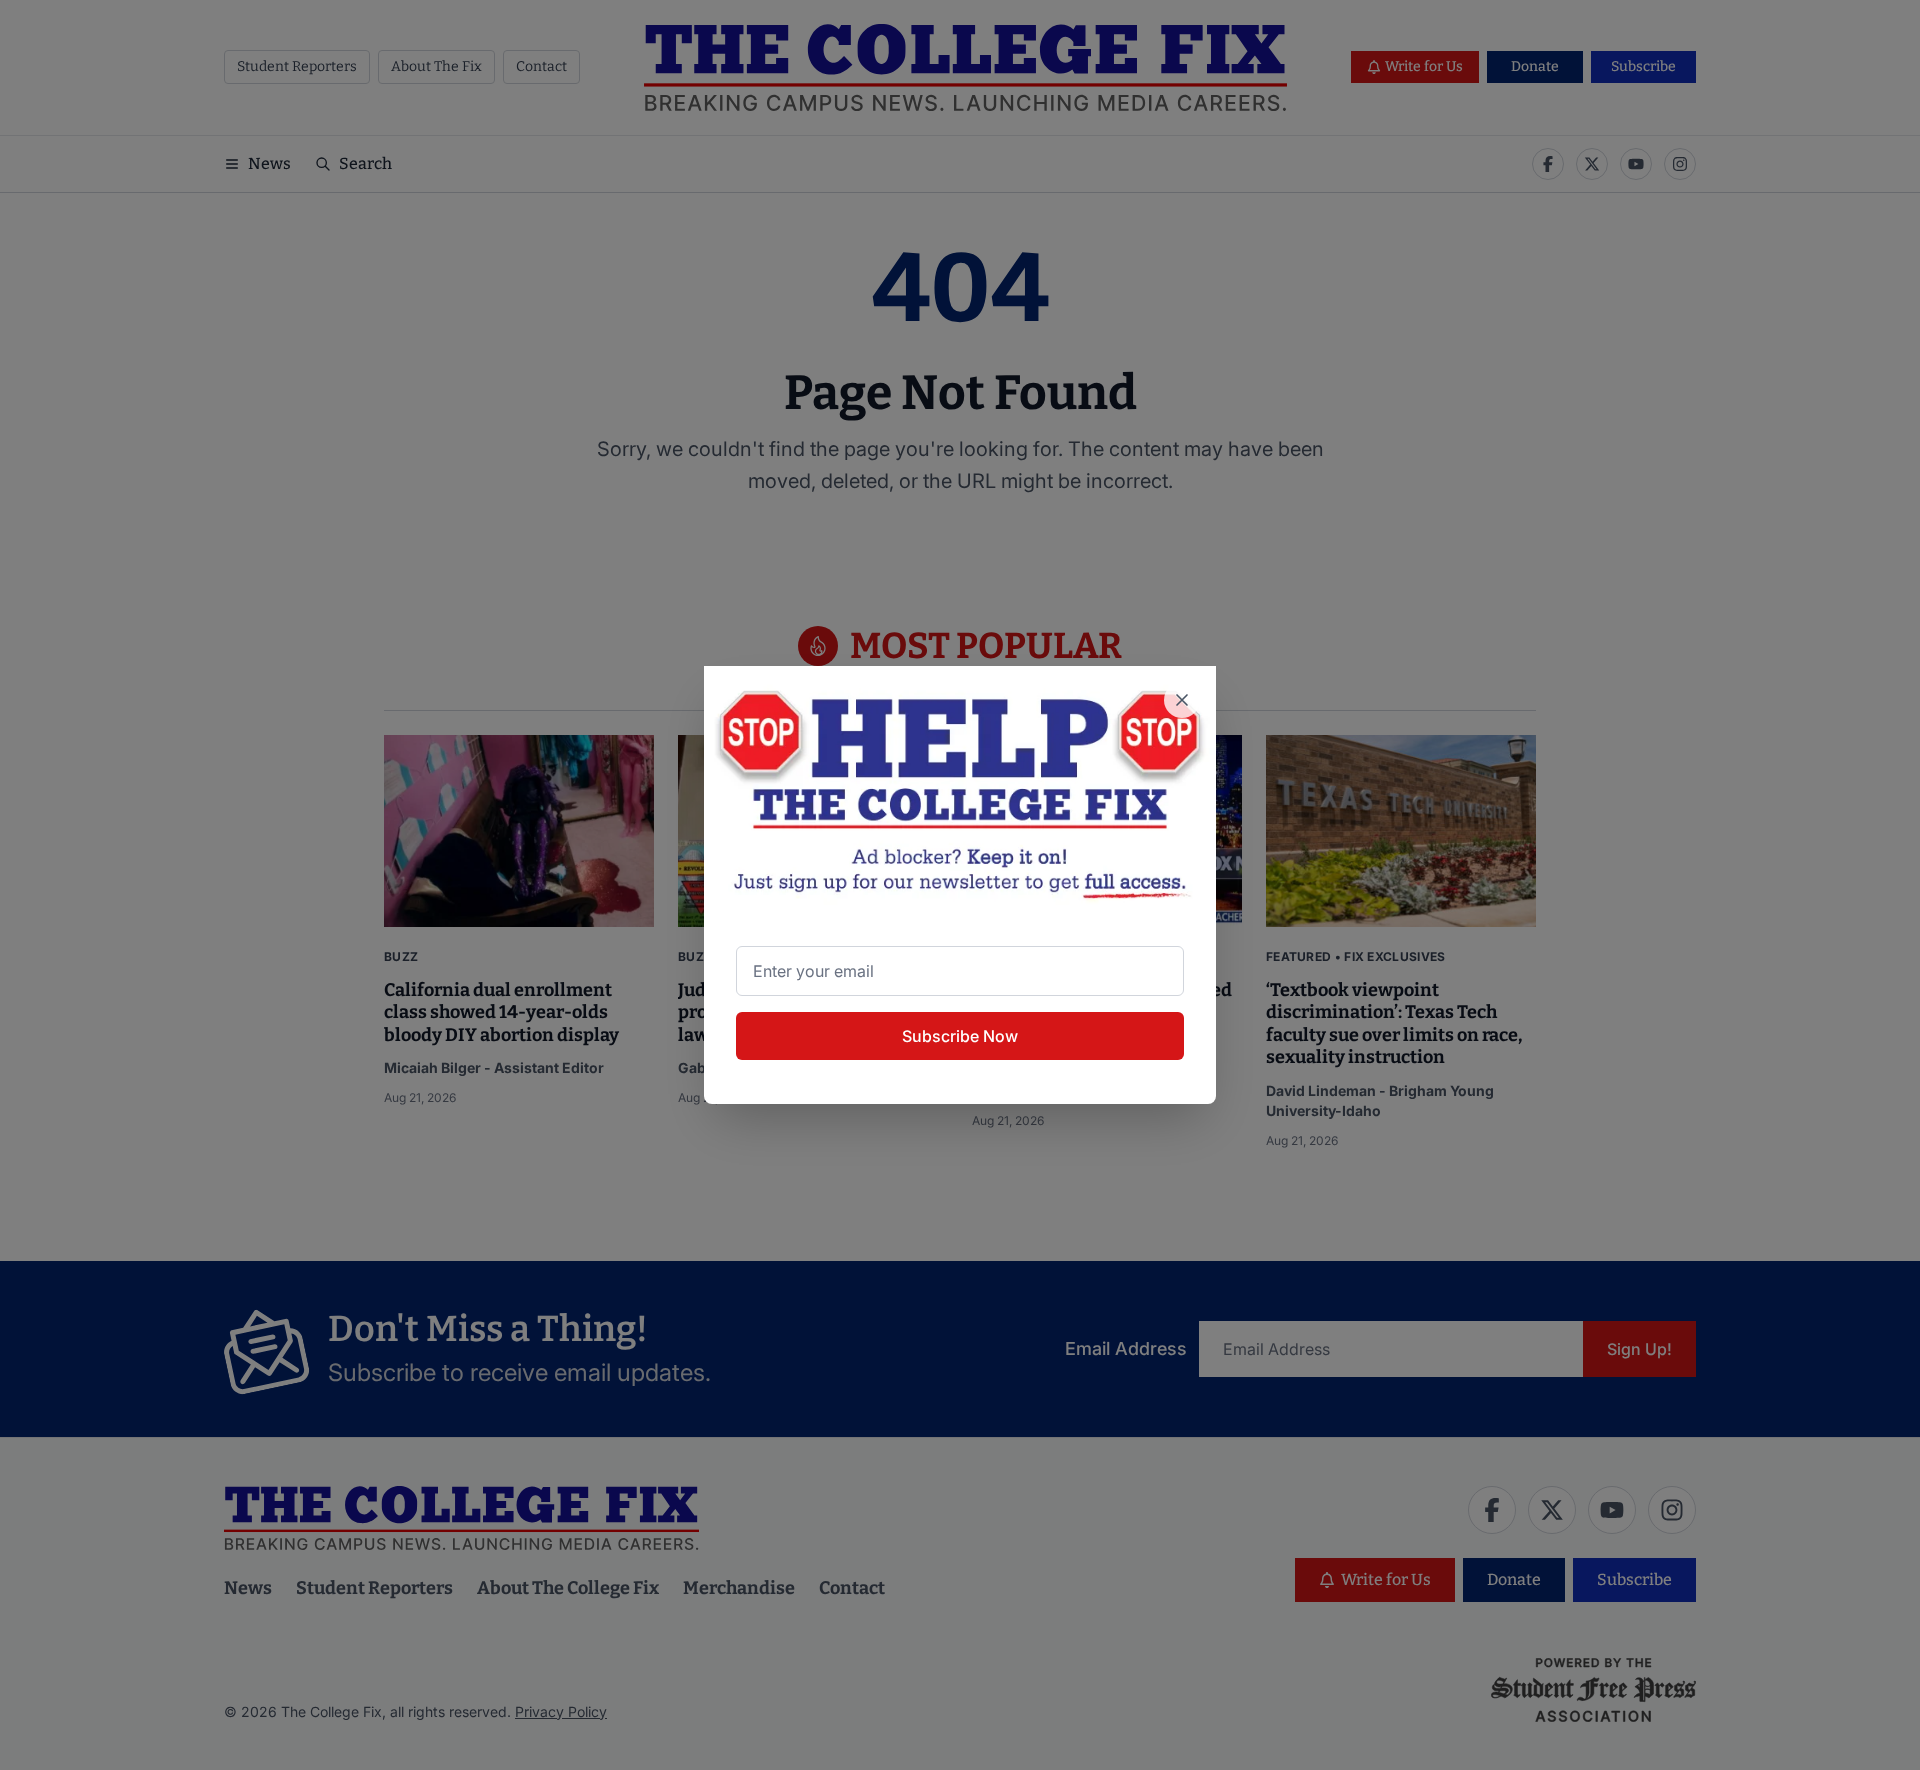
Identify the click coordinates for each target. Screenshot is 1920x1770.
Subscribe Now (960, 1036)
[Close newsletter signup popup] (1182, 700)
